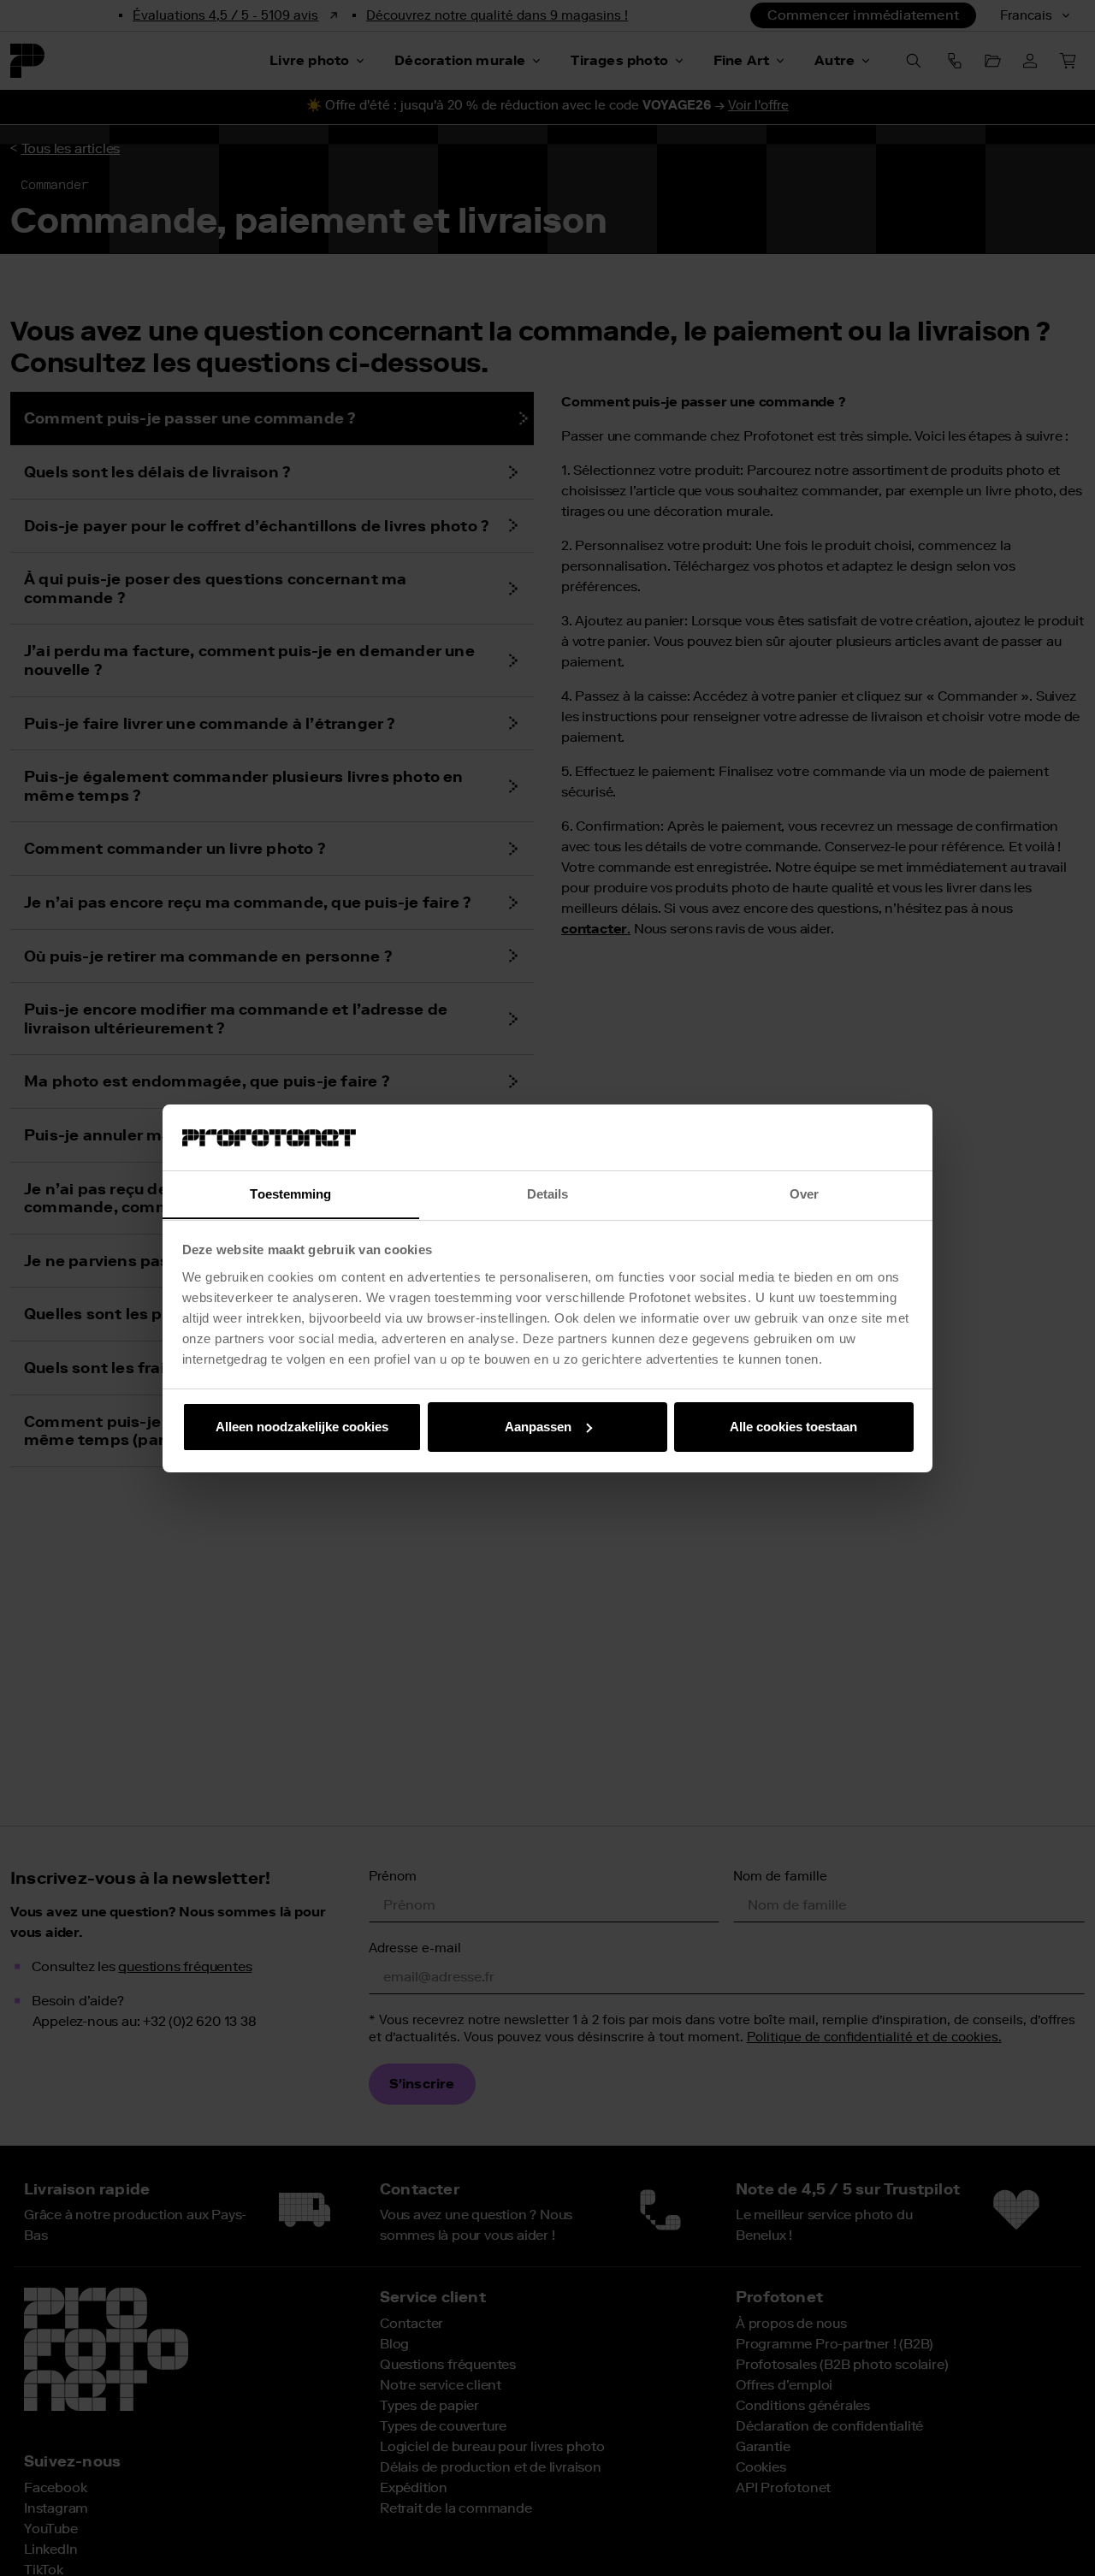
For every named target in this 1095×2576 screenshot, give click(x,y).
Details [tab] (548, 1193)
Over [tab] (804, 1193)
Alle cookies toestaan (793, 1427)
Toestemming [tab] (290, 1193)
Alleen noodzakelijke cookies (302, 1427)
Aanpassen (538, 1427)
